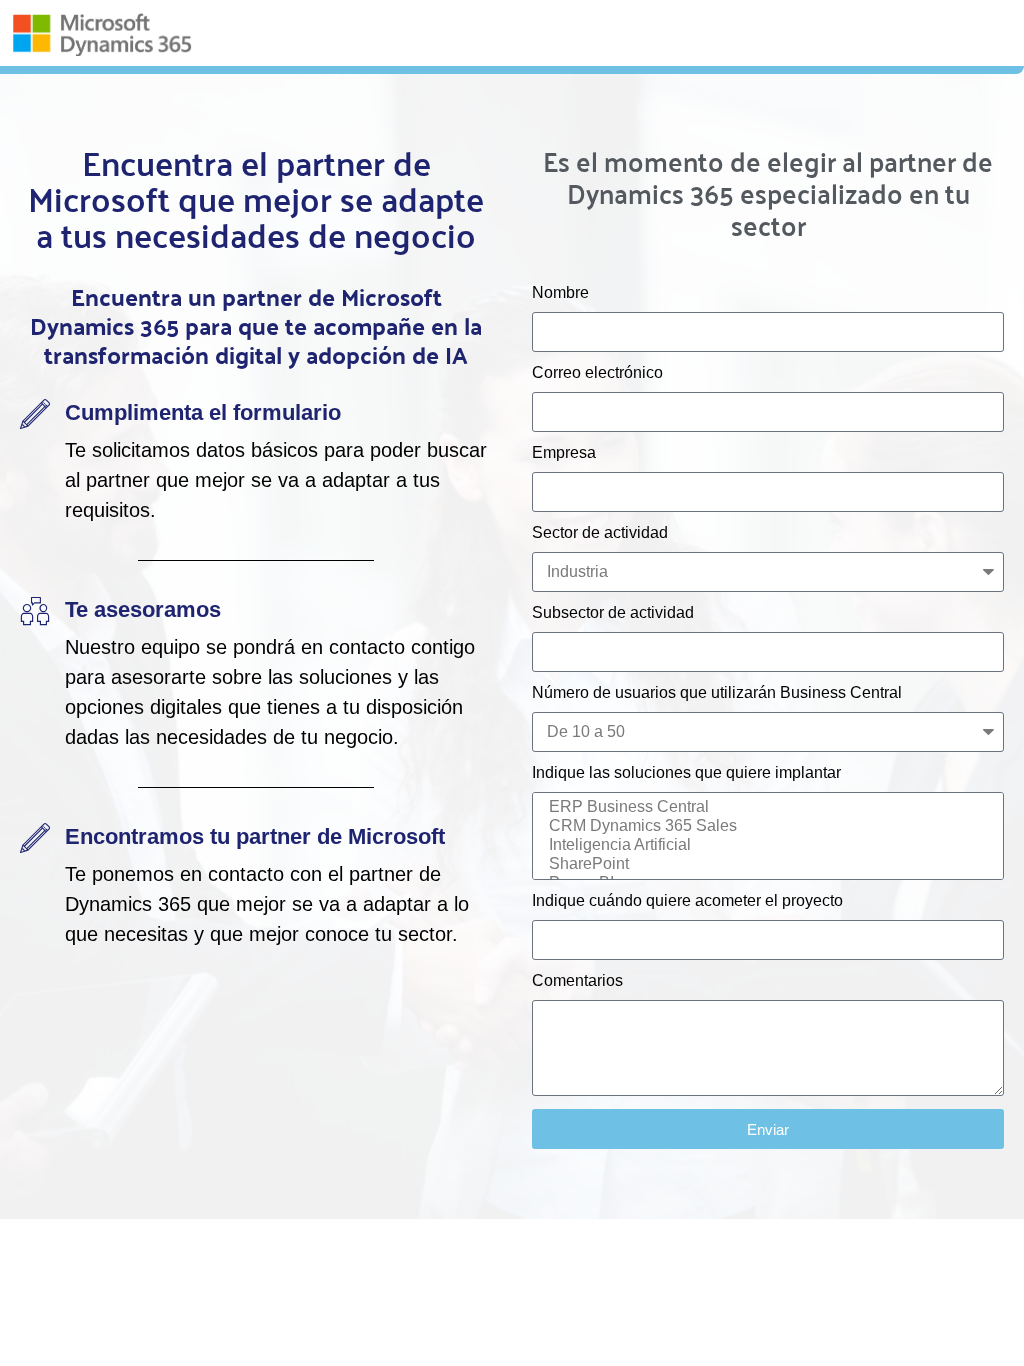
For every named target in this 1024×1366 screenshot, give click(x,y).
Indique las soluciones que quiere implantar (686, 773)
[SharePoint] (765, 864)
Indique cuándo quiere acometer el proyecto (687, 901)
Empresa (564, 453)
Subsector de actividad (613, 613)
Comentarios (577, 981)
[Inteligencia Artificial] (765, 845)
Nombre (560, 293)
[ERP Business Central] (765, 807)
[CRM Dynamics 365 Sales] (765, 826)
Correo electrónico (597, 373)
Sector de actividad (600, 533)
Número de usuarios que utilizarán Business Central (717, 693)
